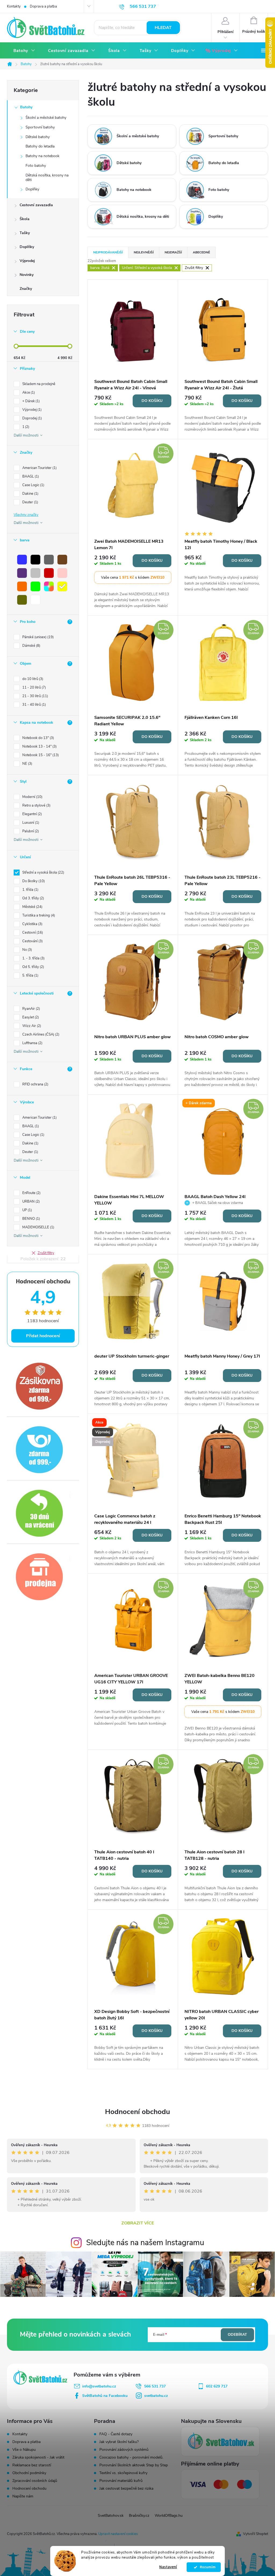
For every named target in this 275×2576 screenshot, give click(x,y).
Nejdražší (173, 252)
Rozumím (206, 2567)
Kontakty (14, 6)
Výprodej (27, 261)
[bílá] (35, 600)
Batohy (26, 107)
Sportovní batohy (40, 127)
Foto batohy (36, 166)
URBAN (30, 1202)
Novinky (27, 275)
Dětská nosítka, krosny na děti (47, 178)
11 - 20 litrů (34, 688)
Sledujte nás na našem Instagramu (145, 2243)
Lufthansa (32, 1043)
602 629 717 (217, 2386)
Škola (25, 219)
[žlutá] (62, 586)
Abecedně (201, 252)
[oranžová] (22, 586)
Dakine (30, 494)
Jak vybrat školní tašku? (119, 2442)
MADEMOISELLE (38, 1227)
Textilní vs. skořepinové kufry (123, 2473)
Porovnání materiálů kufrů (121, 2481)
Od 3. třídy (33, 898)
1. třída (30, 890)
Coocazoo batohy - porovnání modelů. (131, 2457)
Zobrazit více (138, 2223)
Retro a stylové (36, 805)
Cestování (32, 941)
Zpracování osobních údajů (35, 2481)
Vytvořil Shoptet (256, 2534)
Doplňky (32, 189)
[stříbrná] (35, 573)
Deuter (30, 502)
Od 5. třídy (33, 967)
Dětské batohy (38, 137)
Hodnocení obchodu (137, 2112)
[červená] (49, 573)
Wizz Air (31, 1026)
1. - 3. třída (33, 958)
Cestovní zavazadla (36, 205)
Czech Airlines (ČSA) (40, 1034)
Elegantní (32, 814)
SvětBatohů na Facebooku (105, 2396)
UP (27, 1210)
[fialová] (22, 573)
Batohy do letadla (40, 146)
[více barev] (49, 586)
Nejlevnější (144, 252)
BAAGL (30, 476)
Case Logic (33, 485)
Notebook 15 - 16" (40, 755)
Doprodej (32, 418)
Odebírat (237, 2335)
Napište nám (23, 2496)
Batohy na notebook (42, 156)
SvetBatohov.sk (111, 2516)
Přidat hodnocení (43, 1336)
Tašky (25, 233)
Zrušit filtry (46, 1253)
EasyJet (30, 1017)
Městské (32, 907)
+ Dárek (30, 401)
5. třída (30, 975)
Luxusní (30, 823)
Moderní (32, 797)
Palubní (30, 831)
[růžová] (62, 573)
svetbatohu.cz (156, 2396)
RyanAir (31, 1009)
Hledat (163, 28)
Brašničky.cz (139, 2516)
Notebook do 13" (38, 738)
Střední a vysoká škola (43, 873)
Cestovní (32, 933)
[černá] (35, 560)
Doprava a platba (43, 6)
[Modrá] (22, 560)
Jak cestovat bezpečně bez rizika (126, 2489)
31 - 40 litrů (34, 705)
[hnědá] (62, 560)
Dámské (31, 646)
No (27, 950)
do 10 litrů (32, 679)
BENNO (31, 1219)
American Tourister (39, 468)
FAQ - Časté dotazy (116, 2434)
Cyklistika (32, 924)
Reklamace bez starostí (32, 2465)
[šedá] (49, 560)
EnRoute (31, 1193)
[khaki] (22, 600)
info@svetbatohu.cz (99, 2386)
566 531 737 (155, 2386)
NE (27, 764)
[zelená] (35, 586)
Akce (28, 393)
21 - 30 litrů (35, 696)
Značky (26, 289)
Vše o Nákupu (24, 2450)
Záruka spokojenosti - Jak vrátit (38, 2457)
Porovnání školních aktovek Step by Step (134, 2465)
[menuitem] (24, 51)
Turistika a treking (38, 915)
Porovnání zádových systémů (124, 2450)
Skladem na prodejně (39, 384)
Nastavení (168, 2567)
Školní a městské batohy (46, 118)
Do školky (33, 881)
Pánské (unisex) (37, 637)
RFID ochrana (35, 1084)
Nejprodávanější (108, 252)
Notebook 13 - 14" (39, 746)
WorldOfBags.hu (169, 2516)
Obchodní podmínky (29, 2473)
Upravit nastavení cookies (118, 2534)
